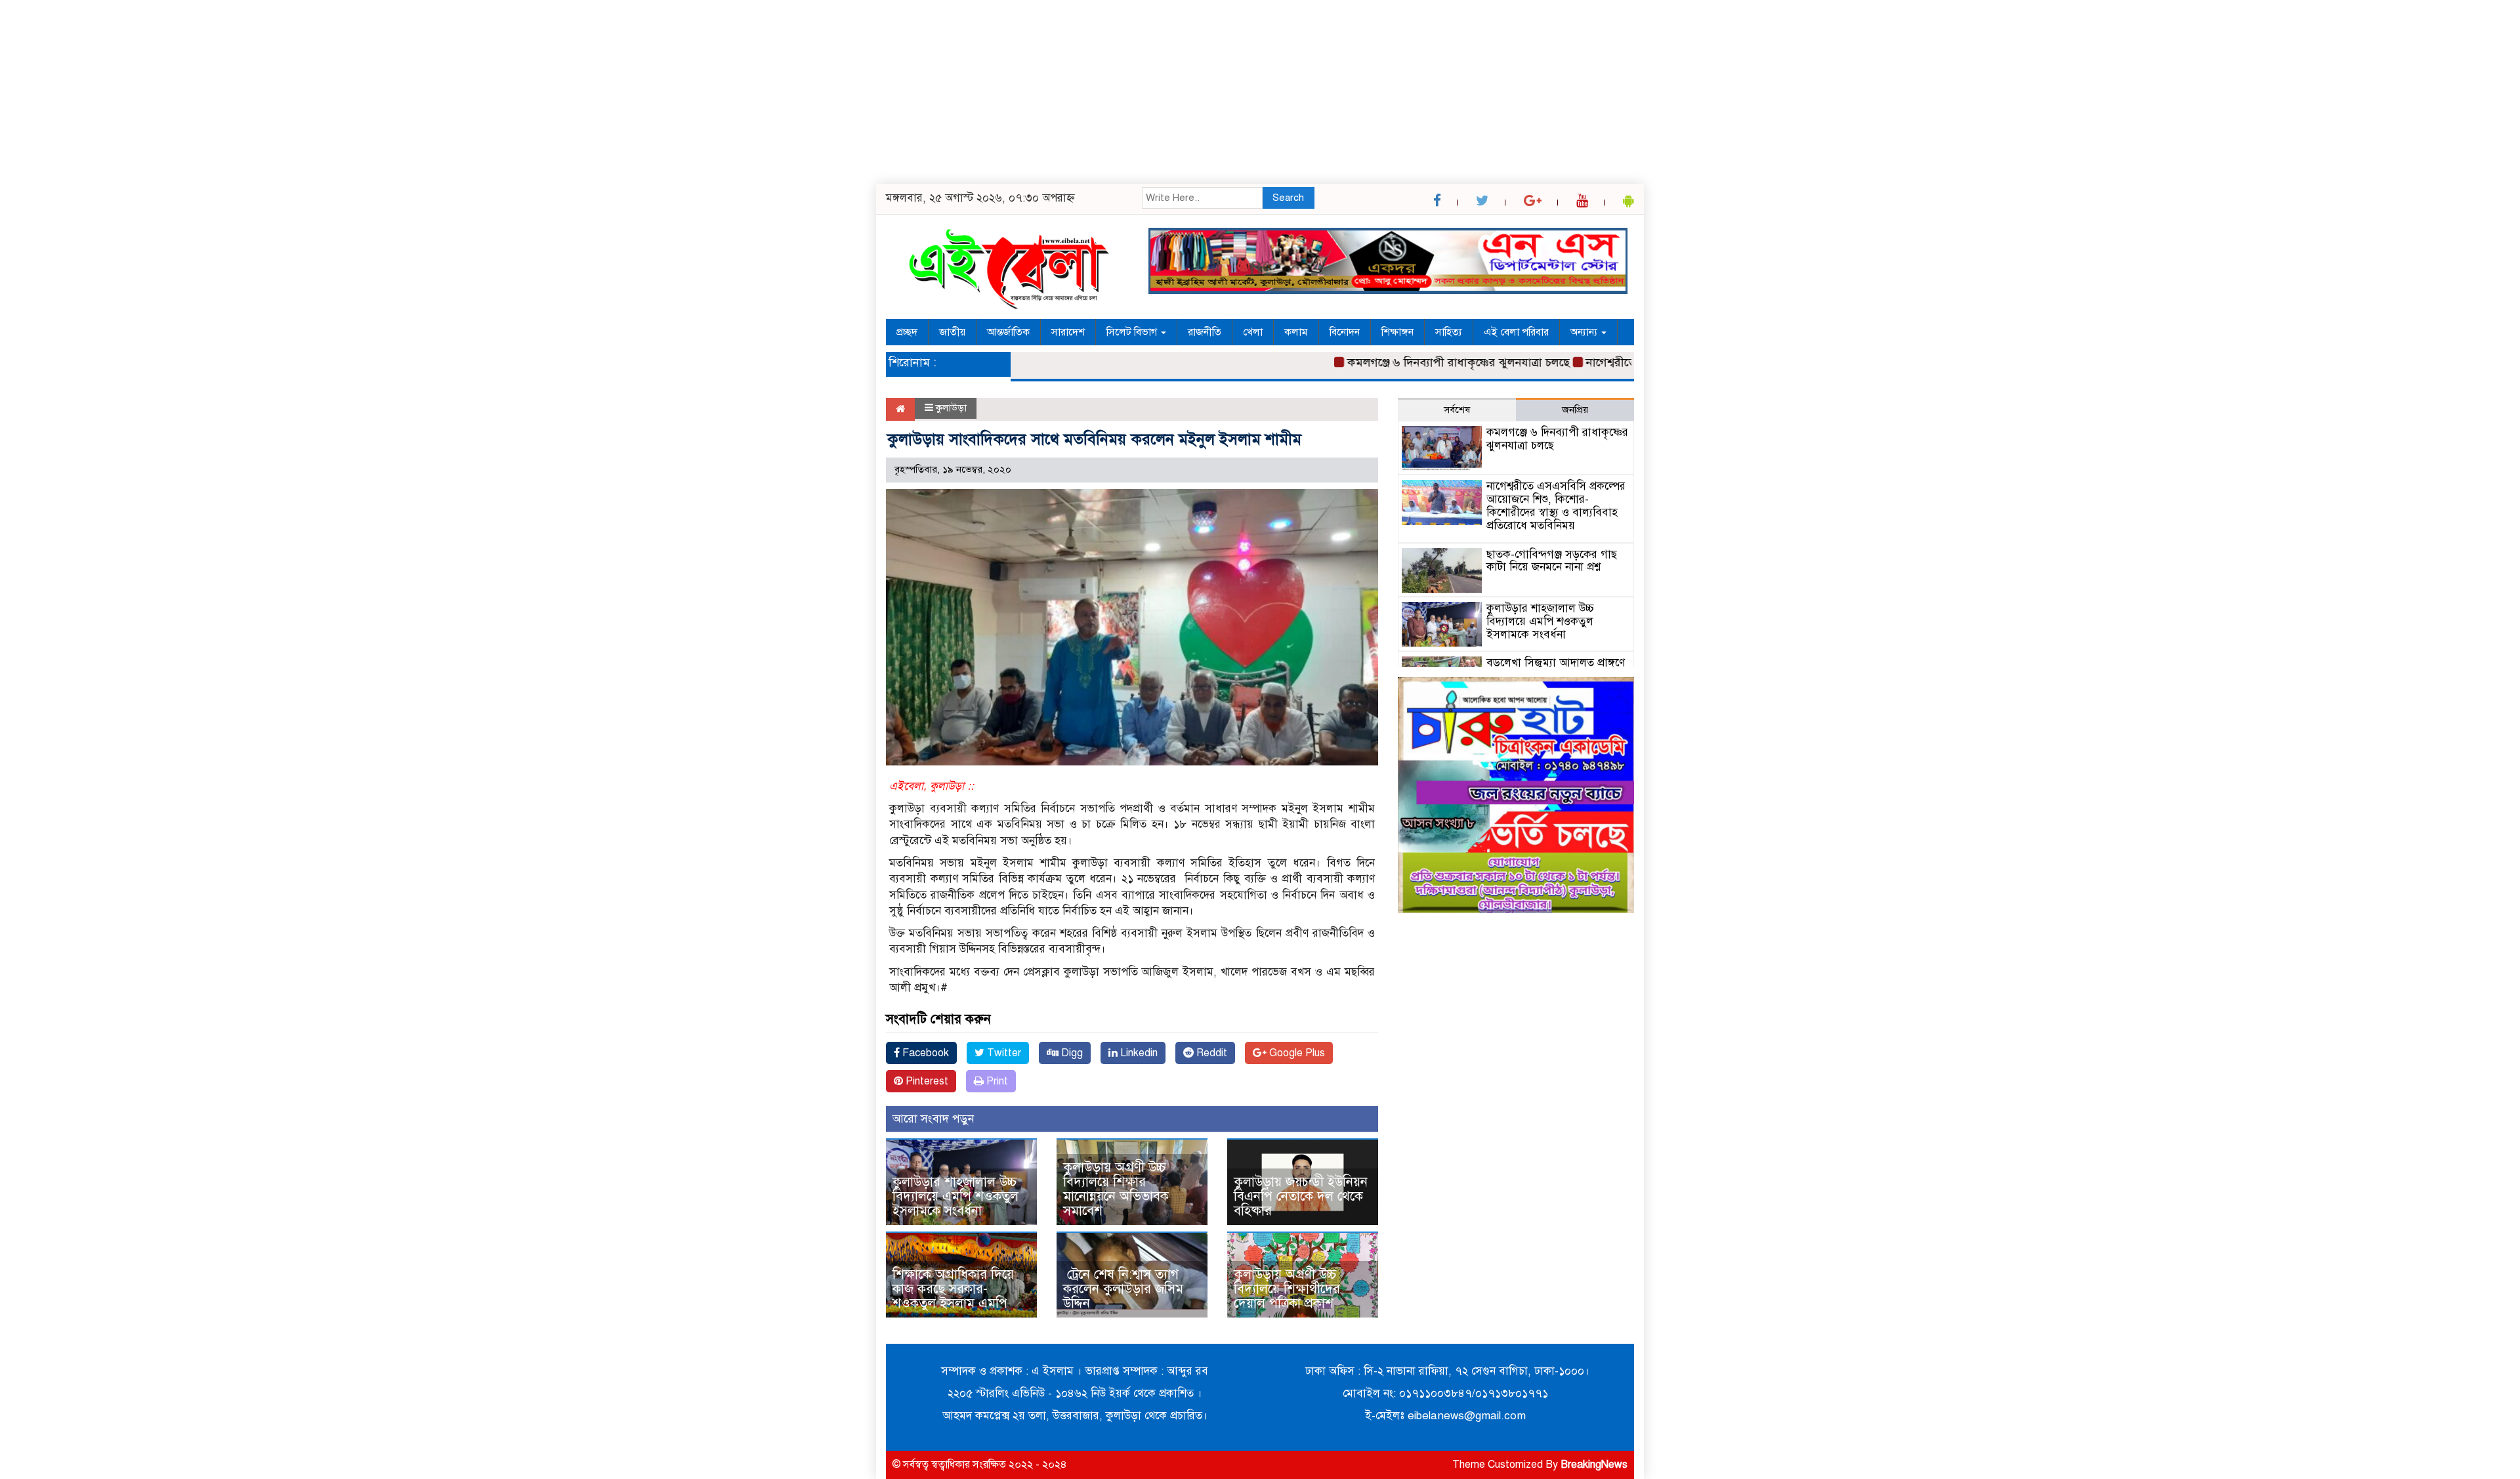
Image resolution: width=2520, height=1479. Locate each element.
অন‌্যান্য (1585, 332)
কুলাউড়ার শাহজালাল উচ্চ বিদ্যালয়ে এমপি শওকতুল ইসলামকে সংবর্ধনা (955, 1196)
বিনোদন (1345, 332)
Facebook (924, 1053)
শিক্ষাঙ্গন (1397, 332)
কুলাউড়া (951, 408)
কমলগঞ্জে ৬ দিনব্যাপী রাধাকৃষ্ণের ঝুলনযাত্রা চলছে (1413, 362)
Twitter (1003, 1053)
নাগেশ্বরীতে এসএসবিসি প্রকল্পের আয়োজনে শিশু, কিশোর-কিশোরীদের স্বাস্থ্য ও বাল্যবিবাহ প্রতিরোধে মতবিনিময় (1556, 505)
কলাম (1296, 332)
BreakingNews (1594, 1465)
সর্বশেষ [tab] (1457, 410)
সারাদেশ (1068, 332)
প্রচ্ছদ (907, 332)
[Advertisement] (394, 92)
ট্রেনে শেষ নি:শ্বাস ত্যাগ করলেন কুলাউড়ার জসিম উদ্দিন (1123, 1289)
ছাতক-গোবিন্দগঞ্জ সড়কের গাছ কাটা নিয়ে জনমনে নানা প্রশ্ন (1552, 561)
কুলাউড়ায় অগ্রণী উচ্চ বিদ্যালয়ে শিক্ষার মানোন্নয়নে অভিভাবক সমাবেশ (1116, 1189)
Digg (1071, 1053)
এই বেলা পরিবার (1516, 332)
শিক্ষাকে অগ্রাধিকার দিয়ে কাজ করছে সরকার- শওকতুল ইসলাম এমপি (953, 1289)
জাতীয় (952, 332)
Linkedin (1138, 1053)
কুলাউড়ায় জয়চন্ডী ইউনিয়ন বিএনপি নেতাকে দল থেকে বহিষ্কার (1301, 1196)
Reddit (1210, 1053)
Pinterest (926, 1081)
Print (996, 1081)
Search (1288, 198)
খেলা (1253, 332)
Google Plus (1296, 1053)
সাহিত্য (1449, 332)
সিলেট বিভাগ (1133, 332)
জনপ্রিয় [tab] (1575, 410)
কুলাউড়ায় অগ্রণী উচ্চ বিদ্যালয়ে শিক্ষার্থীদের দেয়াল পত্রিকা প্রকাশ (1287, 1289)
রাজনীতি (1205, 332)
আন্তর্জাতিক (1008, 332)
